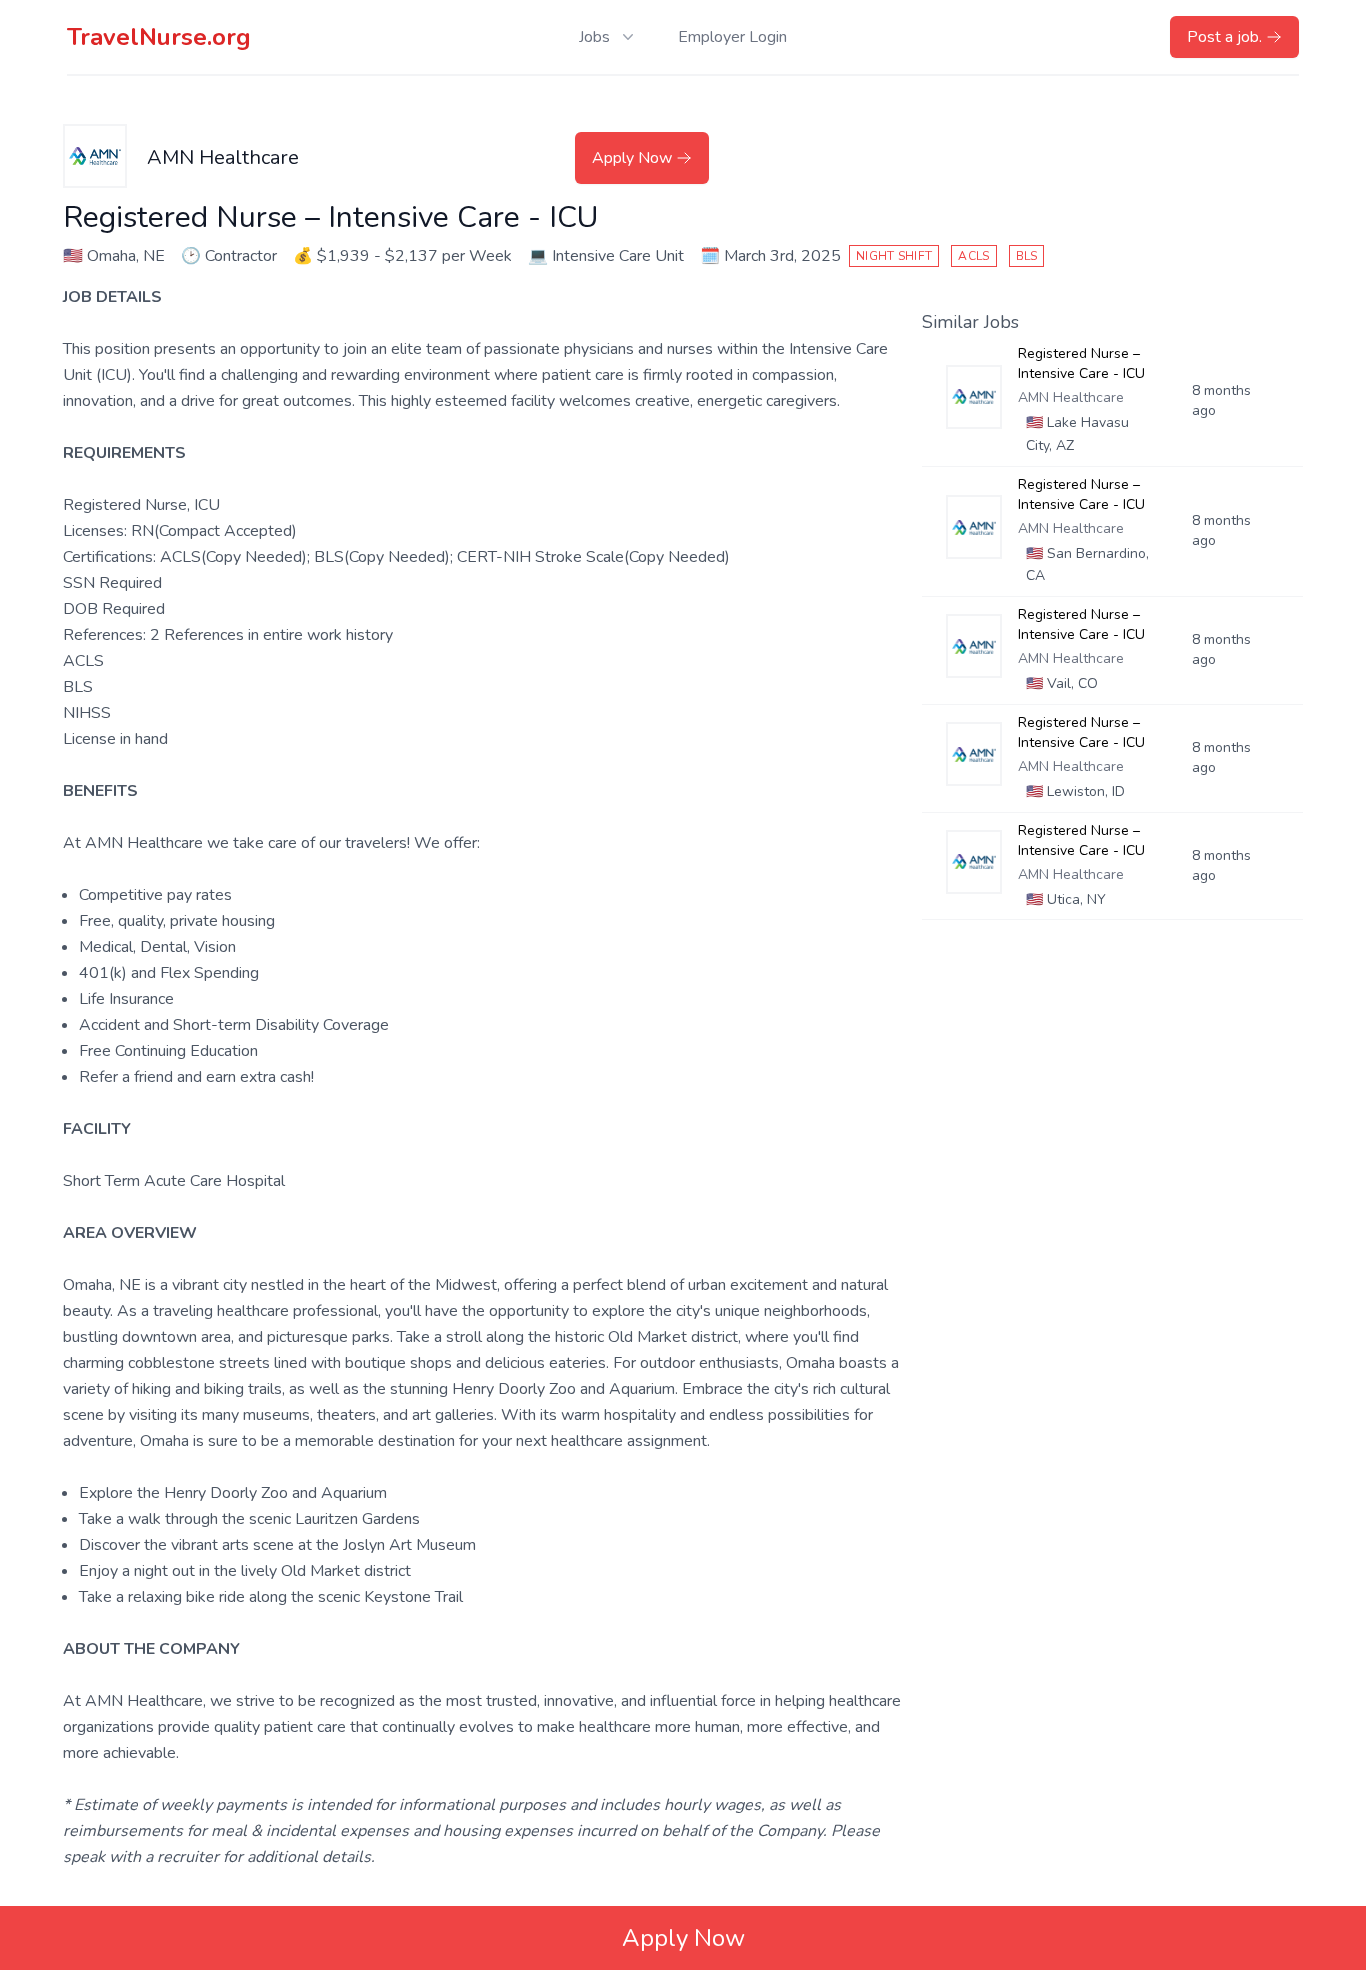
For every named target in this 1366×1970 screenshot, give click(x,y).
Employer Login (732, 37)
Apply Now (632, 158)
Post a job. (1224, 37)
